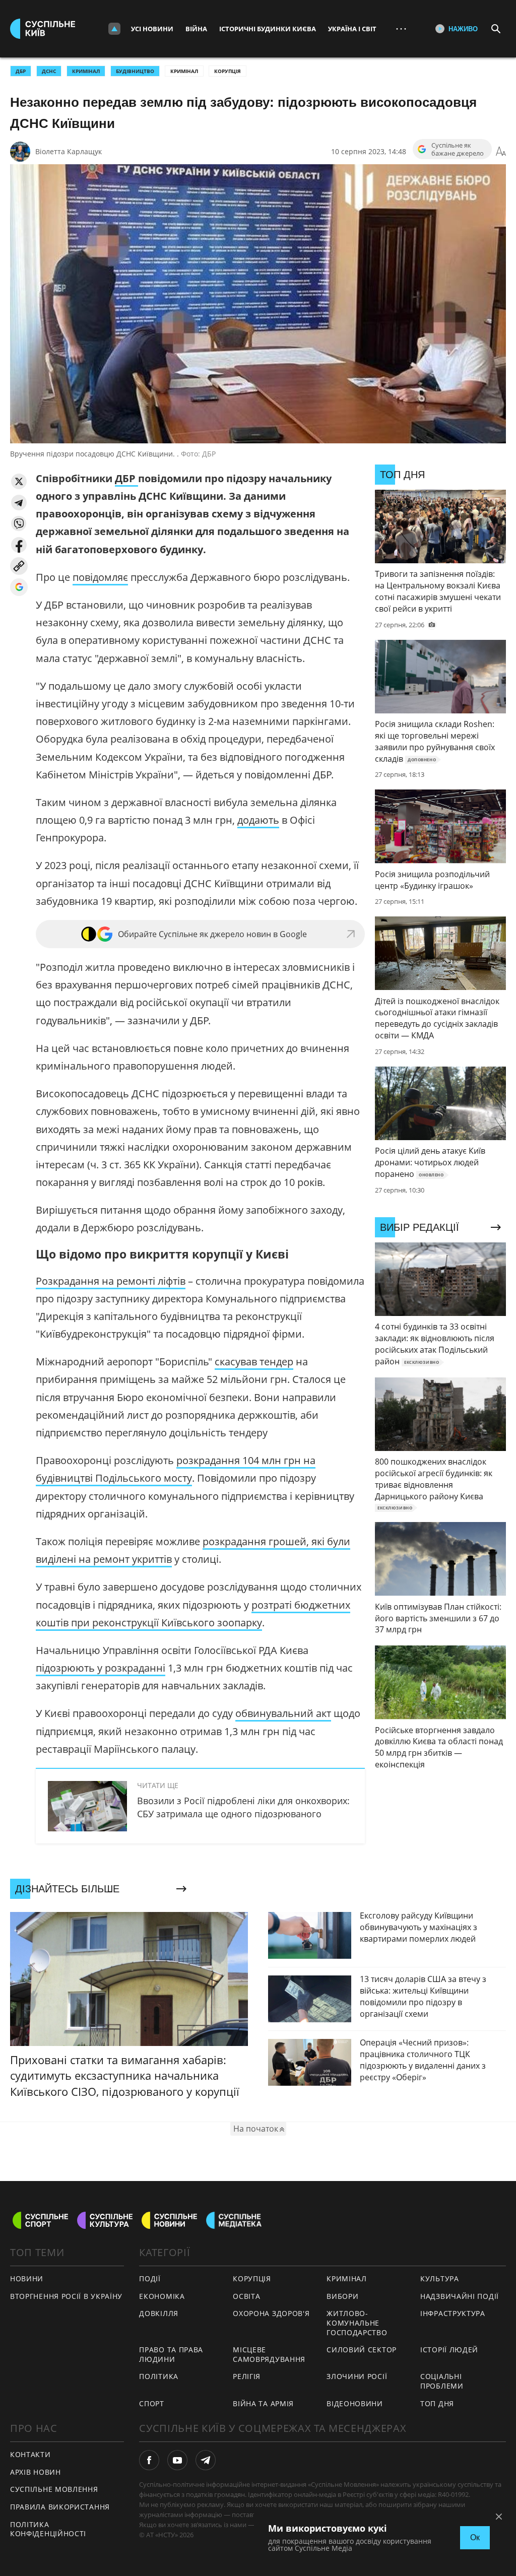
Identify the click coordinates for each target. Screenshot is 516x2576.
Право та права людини (171, 2354)
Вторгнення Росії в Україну (66, 2296)
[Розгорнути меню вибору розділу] (114, 29)
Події (150, 2278)
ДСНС (49, 71)
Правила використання (60, 2507)
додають (258, 820)
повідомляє (100, 577)
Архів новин (36, 2472)
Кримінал (184, 71)
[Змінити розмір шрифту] (501, 152)
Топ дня (437, 2403)
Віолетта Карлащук (69, 151)
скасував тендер (254, 1362)
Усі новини (152, 29)
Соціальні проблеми (442, 2381)
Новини (27, 2278)
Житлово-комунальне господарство (357, 2323)
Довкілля (159, 2313)
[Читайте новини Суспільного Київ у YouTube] (177, 2460)
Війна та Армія (263, 2403)
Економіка (162, 2296)
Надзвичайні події (460, 2296)
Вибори (342, 2296)
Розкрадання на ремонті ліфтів (111, 1281)
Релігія (247, 2376)
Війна (196, 29)
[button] (19, 481)
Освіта (246, 2296)
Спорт (152, 2403)
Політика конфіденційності (48, 2529)
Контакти (30, 2454)
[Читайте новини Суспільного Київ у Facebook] (149, 2460)
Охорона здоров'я (271, 2313)
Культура (440, 2278)
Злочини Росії (357, 2376)
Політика (159, 2376)
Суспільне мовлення (54, 2489)
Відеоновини (355, 2403)
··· (401, 28)
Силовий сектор (362, 2350)
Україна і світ (352, 29)
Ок (475, 2537)
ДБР (21, 71)
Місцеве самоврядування (269, 2354)
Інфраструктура (453, 2313)
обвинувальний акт (283, 1713)
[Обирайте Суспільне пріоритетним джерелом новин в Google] (19, 587)
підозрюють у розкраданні (101, 1668)
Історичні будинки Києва (268, 29)
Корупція (228, 71)
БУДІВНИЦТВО (135, 71)
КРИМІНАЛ (86, 71)
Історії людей (449, 2350)
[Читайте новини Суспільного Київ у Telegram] (206, 2460)
